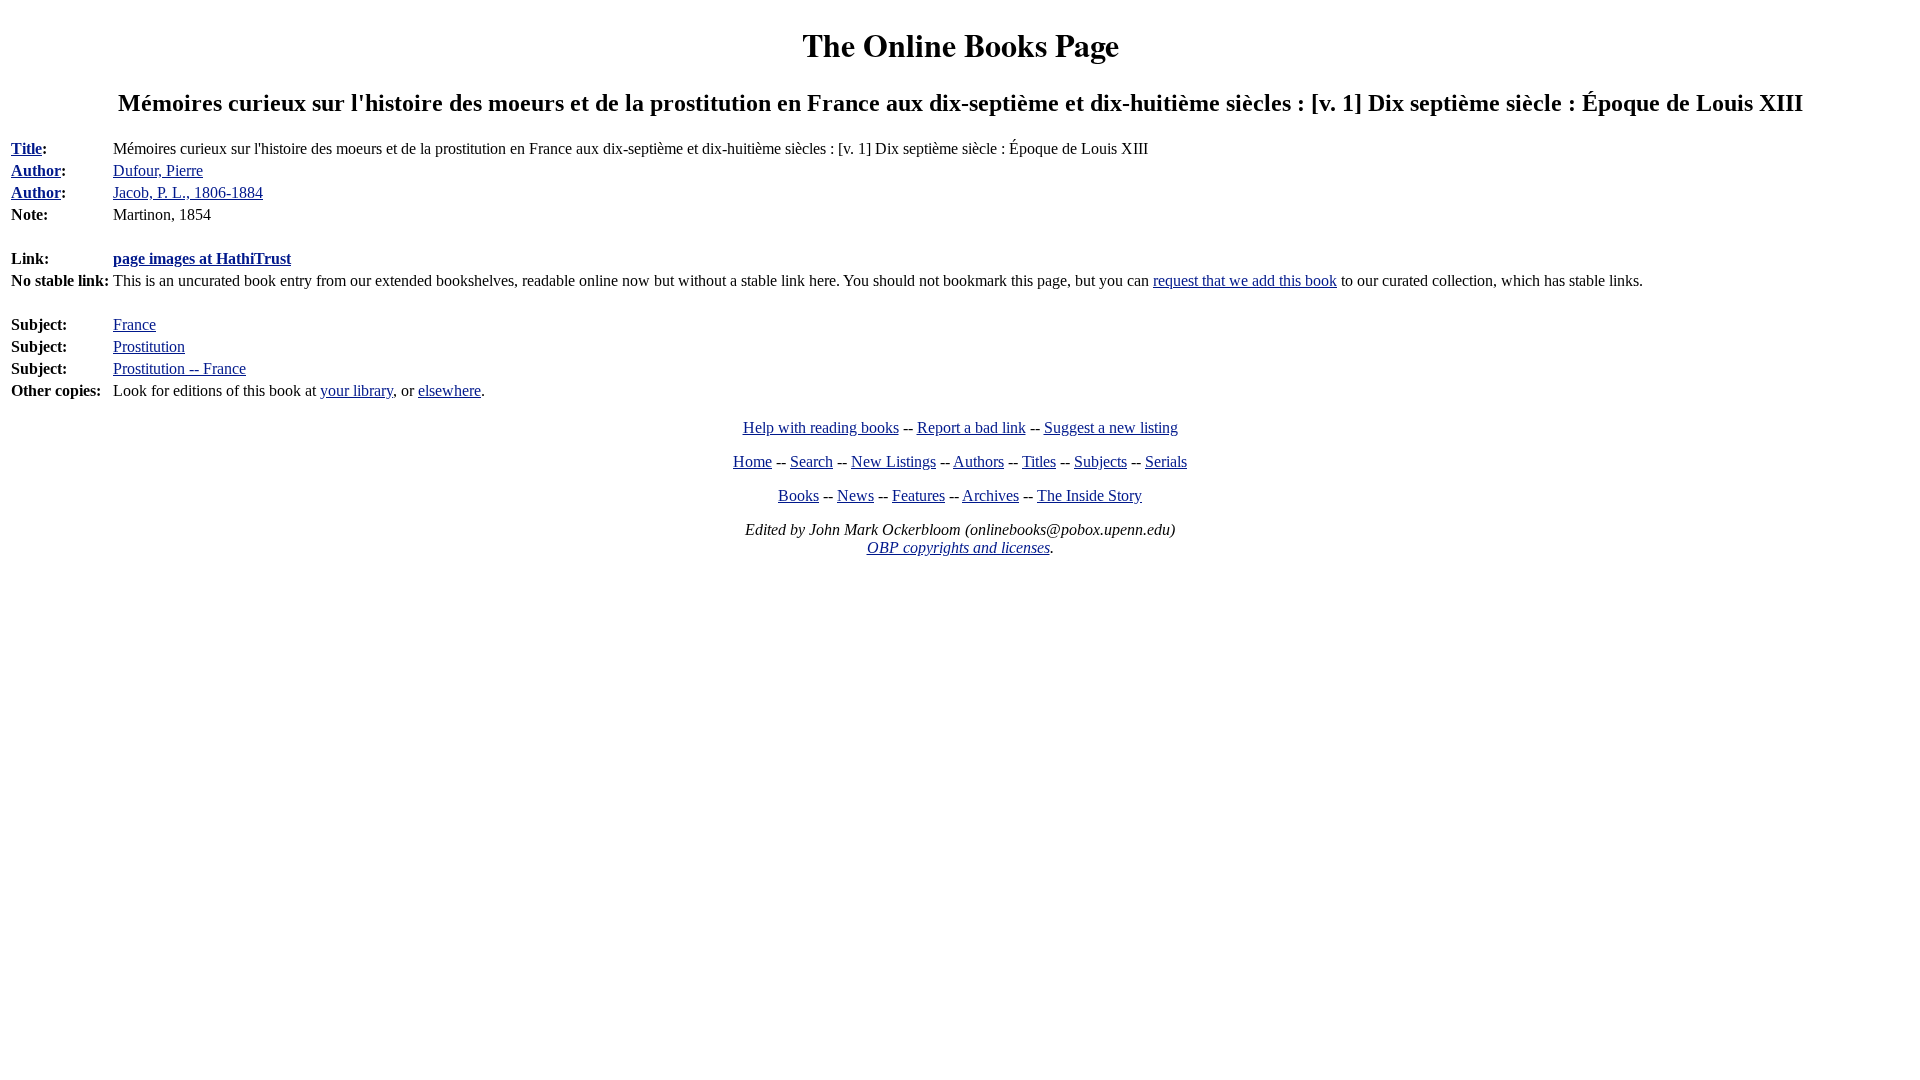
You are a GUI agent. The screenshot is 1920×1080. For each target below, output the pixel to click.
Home (752, 461)
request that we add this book (1245, 280)
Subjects (1100, 461)
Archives (990, 495)
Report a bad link (971, 427)
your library (356, 390)
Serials (1166, 461)
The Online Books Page (960, 44)
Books (798, 495)
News (855, 495)
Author (36, 170)
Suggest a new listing (1111, 427)
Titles (1039, 461)
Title (26, 148)
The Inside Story (1089, 495)
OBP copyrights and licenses (958, 547)
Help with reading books (821, 427)
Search (811, 461)
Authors (978, 461)
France (134, 324)
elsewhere (449, 390)
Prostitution (149, 346)
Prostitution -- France (179, 368)
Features (918, 495)
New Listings (893, 461)
